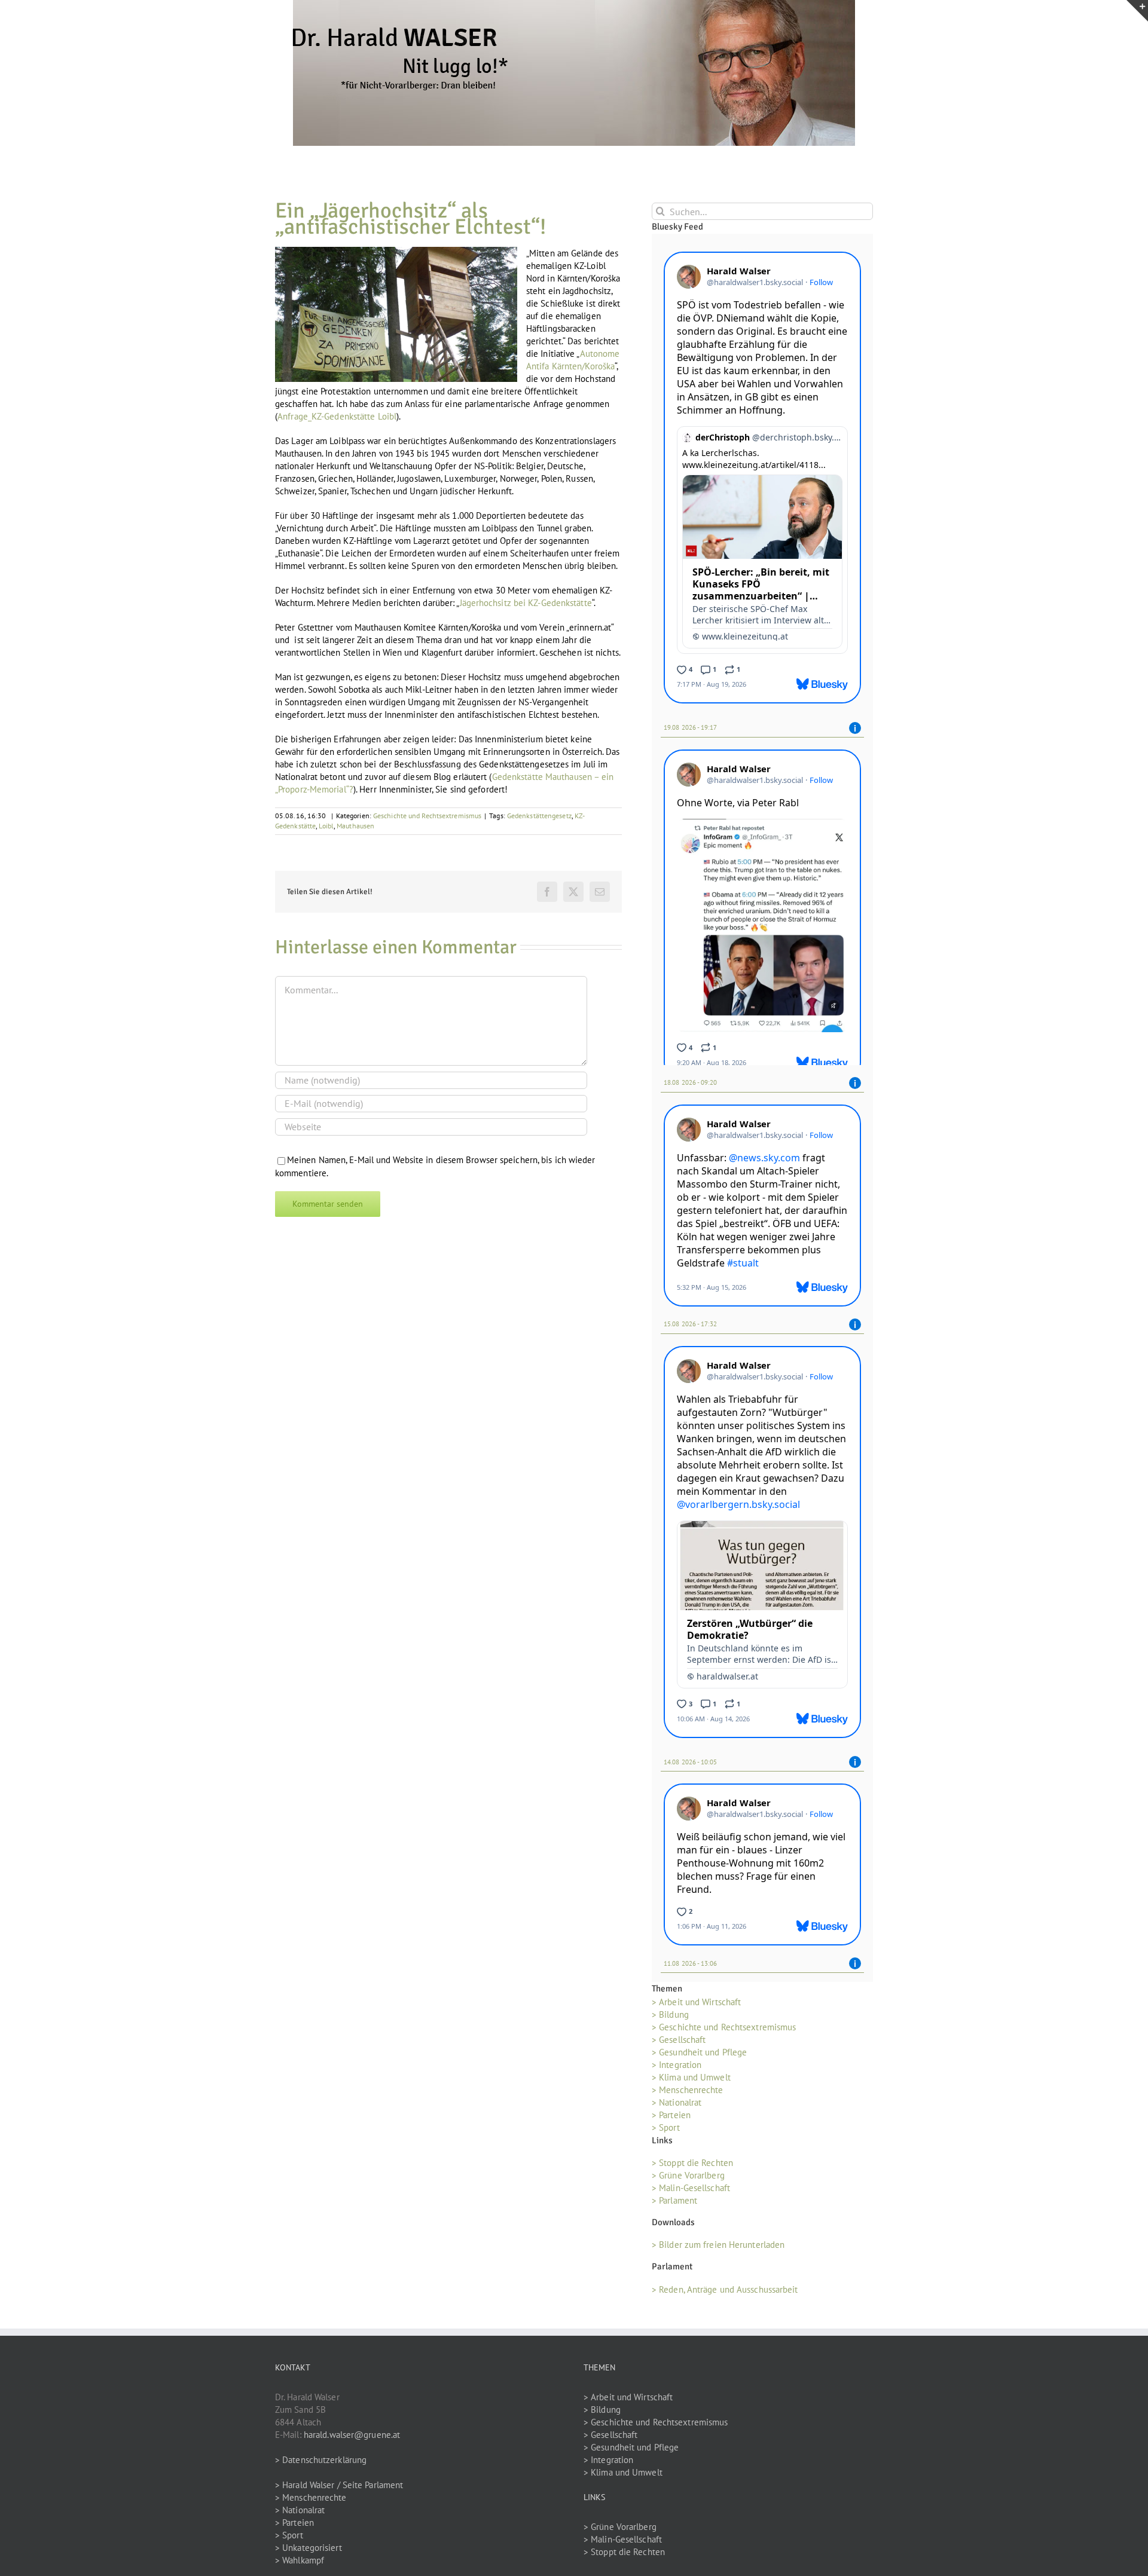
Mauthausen (355, 826)
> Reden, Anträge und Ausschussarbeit (725, 2293)
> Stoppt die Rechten (692, 2167)
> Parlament (674, 2205)
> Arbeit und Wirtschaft (696, 2006)
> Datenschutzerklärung (321, 2463)
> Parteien (671, 2119)
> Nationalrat (677, 2107)
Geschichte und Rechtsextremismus (427, 816)
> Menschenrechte (688, 2094)
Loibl (326, 826)
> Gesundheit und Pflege (699, 2056)
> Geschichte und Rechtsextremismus (724, 2031)
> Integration (677, 2069)
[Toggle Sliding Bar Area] (1137, 11)
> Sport (666, 2132)
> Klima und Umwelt (691, 2081)
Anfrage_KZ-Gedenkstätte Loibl (337, 416)
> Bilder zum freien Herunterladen (718, 2249)
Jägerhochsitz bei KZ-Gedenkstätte (526, 603)
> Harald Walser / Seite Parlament (339, 2488)
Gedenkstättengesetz (539, 816)
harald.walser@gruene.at (352, 2438)
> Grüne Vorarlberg (688, 2179)
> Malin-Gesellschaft (691, 2192)
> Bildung (670, 2019)
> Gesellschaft (679, 2044)
